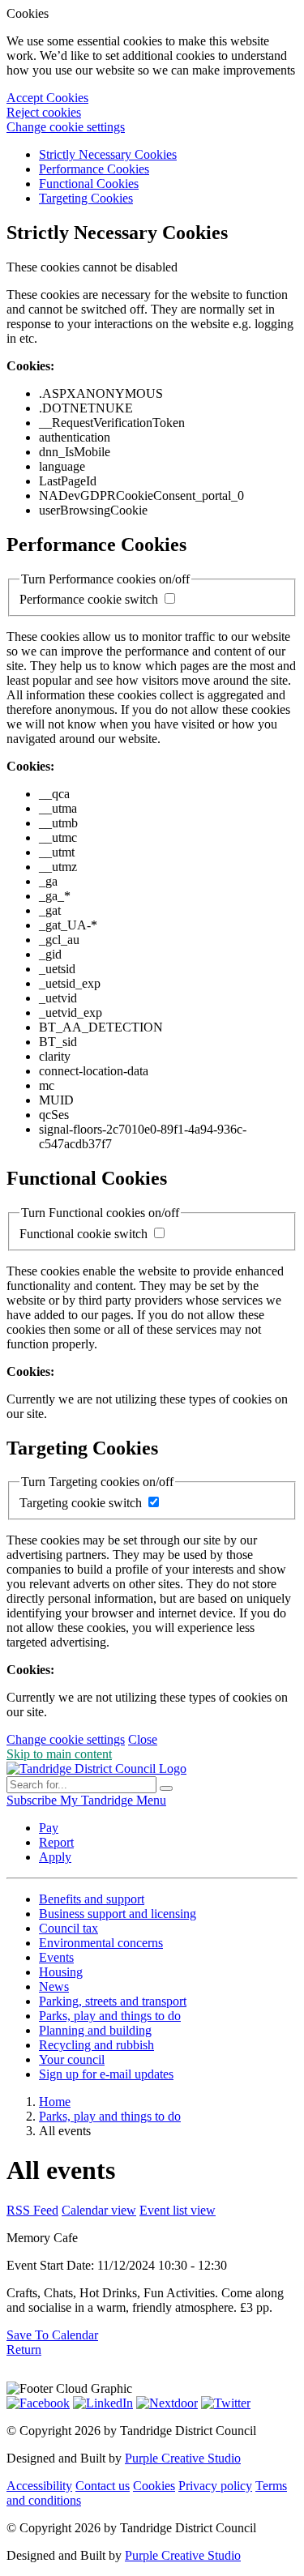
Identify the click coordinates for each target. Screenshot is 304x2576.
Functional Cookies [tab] (89, 184)
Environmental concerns (101, 1943)
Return (24, 2350)
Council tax (69, 1928)
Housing (61, 1972)
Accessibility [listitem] (39, 2486)
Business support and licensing (118, 1914)
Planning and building (95, 2030)
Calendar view (99, 2210)
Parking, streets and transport (113, 2001)
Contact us (103, 2486)
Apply (55, 1857)
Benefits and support (92, 1899)
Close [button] (143, 1739)
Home (55, 2102)
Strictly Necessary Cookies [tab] (108, 154)
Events (56, 1957)
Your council (72, 2059)
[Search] (166, 1788)
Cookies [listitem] (154, 2486)
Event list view (178, 2210)
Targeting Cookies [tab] (86, 198)
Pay (49, 1828)
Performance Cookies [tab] (94, 169)
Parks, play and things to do (110, 2016)
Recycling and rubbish (96, 2045)
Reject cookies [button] (44, 112)
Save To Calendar (52, 2335)
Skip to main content (59, 1754)
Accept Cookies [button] (47, 98)
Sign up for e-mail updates (106, 2074)
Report (56, 1842)
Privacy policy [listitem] (215, 2486)
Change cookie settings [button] (66, 127)
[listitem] (33, 1800)
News (54, 1986)
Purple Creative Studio (183, 2458)
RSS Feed (32, 2210)
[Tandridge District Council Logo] (96, 1769)
